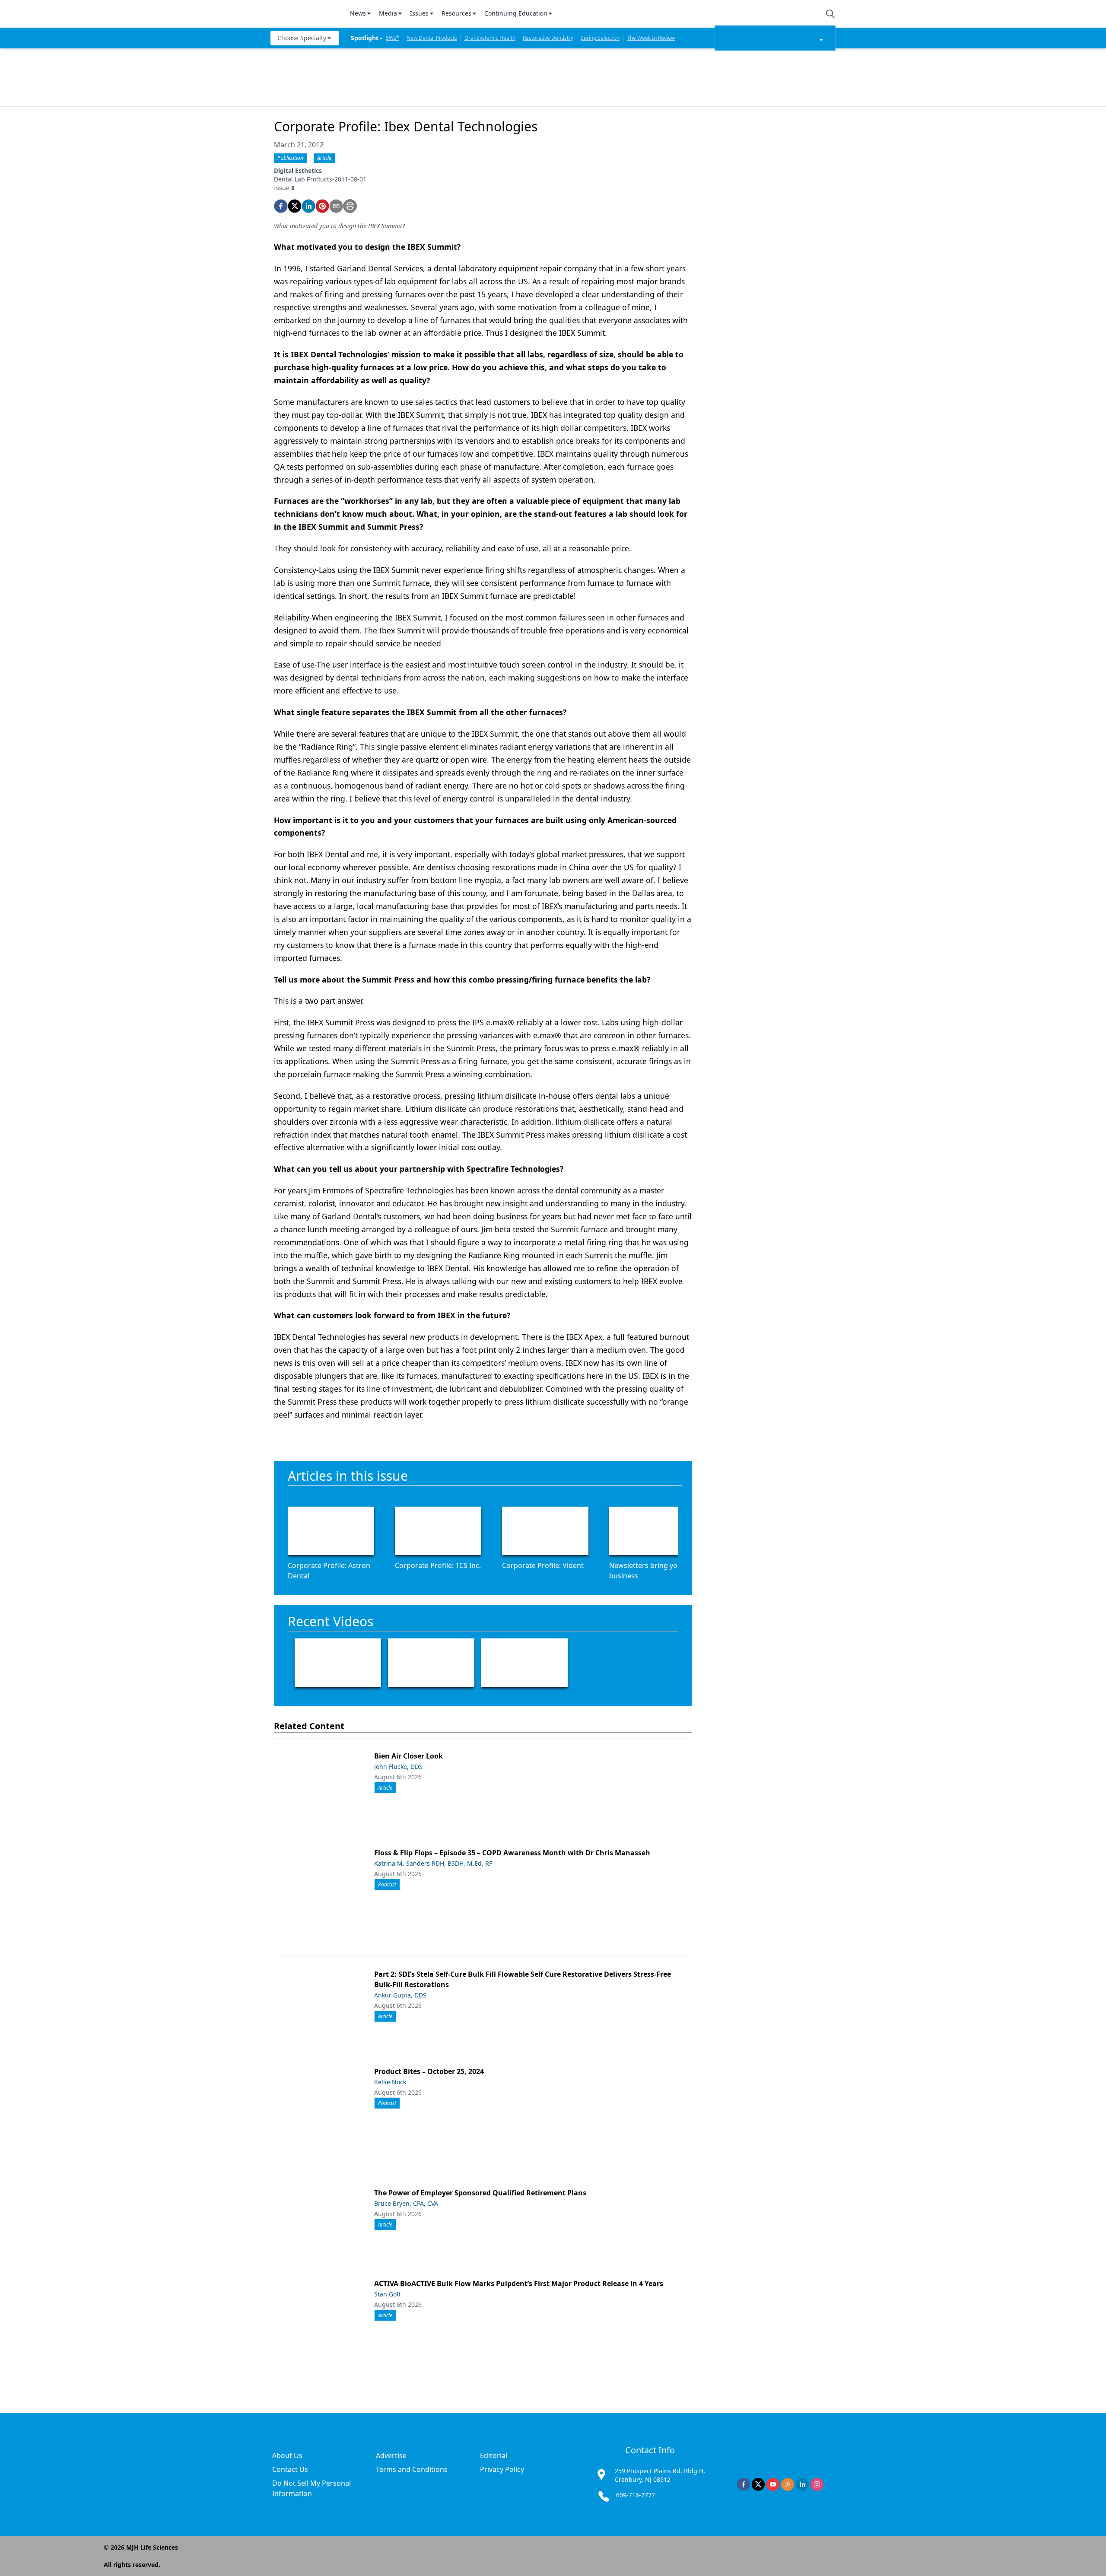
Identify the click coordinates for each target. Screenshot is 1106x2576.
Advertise (391, 2455)
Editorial (494, 2455)
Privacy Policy (502, 2469)
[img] (305, 14)
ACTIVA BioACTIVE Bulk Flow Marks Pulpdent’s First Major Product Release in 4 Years (519, 2283)
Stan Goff (388, 2294)
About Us (287, 2455)
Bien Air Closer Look (408, 1756)
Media (388, 13)
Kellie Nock (390, 2082)
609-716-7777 (636, 2495)
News (358, 13)
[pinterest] (322, 206)
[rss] (788, 2484)
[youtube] (773, 2484)
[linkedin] (308, 206)
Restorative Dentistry (548, 38)
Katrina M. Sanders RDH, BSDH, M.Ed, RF (433, 1863)
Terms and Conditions (412, 2469)
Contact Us (290, 2469)
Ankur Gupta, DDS (400, 1995)
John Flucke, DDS (398, 1767)
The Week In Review (651, 38)
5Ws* (393, 38)
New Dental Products (432, 38)
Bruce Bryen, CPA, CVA (406, 2203)
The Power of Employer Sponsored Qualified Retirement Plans (480, 2193)
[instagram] (817, 2484)
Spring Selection (600, 38)
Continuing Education (516, 13)
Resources (456, 13)
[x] (758, 2484)
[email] (336, 206)
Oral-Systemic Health (490, 38)
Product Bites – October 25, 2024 (429, 2071)
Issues (419, 13)
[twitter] (295, 206)
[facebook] (281, 206)
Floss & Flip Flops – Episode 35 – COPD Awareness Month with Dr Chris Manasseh (512, 1853)
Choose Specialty (302, 38)
